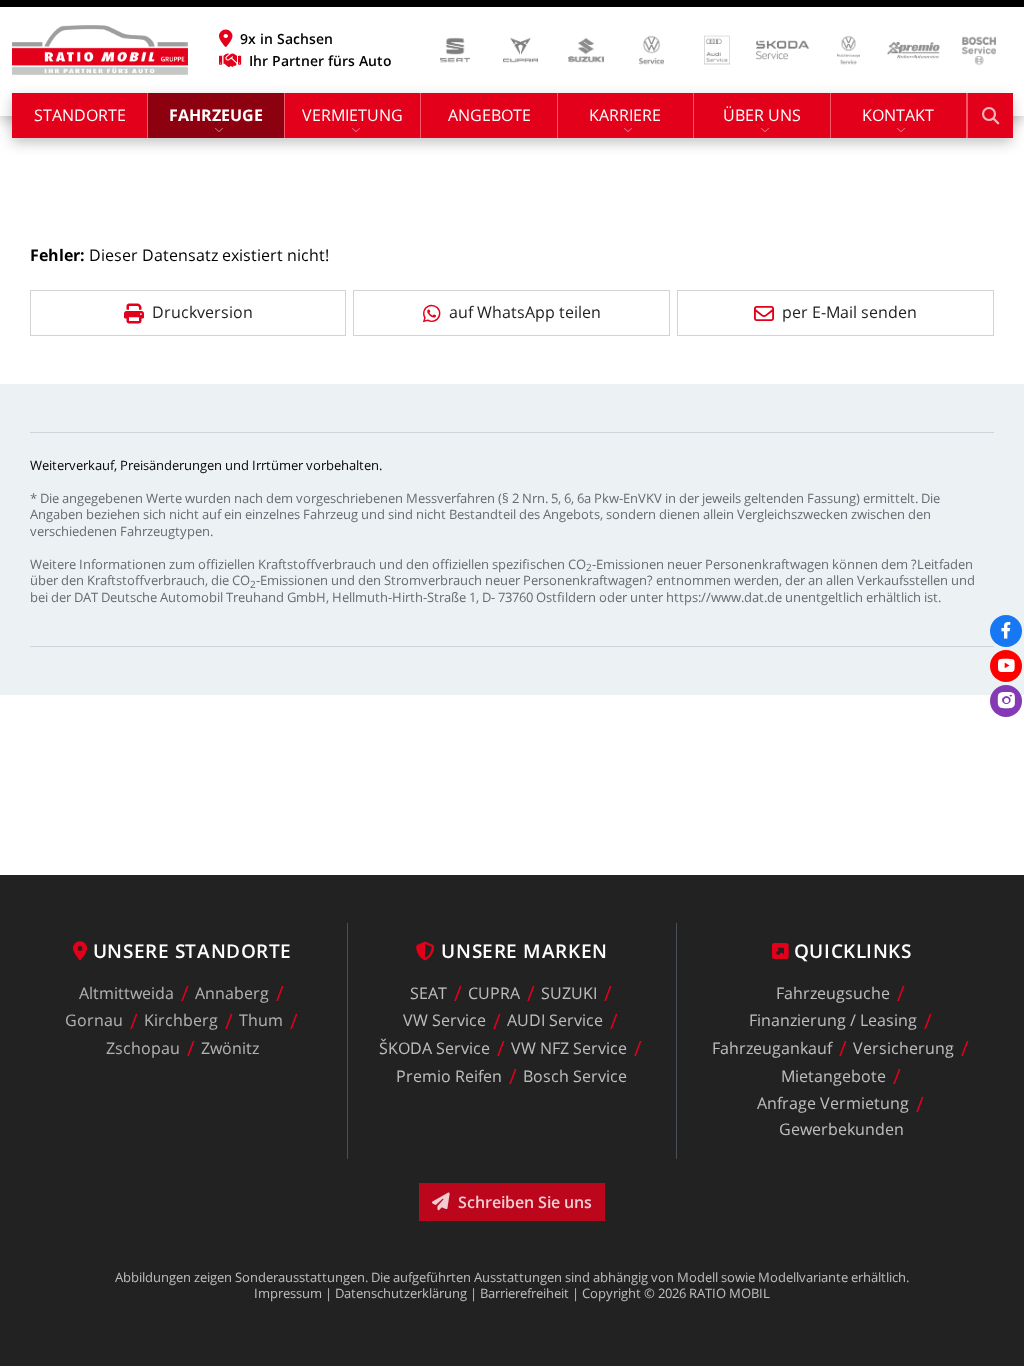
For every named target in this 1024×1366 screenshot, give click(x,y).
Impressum (288, 1293)
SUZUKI (569, 993)
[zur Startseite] (100, 50)
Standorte (80, 115)
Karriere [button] (625, 115)
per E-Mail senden (849, 312)
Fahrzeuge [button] (216, 115)
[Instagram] (1006, 701)
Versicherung (903, 1048)
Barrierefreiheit (524, 1293)
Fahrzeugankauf (772, 1048)
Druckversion (202, 312)
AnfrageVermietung (833, 1104)
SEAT (428, 993)
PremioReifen (449, 1076)
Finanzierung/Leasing (833, 1021)
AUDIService (555, 1021)
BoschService (575, 1076)
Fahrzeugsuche (833, 993)
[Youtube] (1006, 666)
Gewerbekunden (841, 1129)
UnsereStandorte (192, 951)
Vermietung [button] (352, 115)
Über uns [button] (762, 115)
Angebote (489, 115)
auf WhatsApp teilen (525, 312)
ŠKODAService (434, 1048)
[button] (305, 39)
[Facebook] (1006, 631)
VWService (444, 1021)
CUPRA (494, 993)
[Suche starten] (990, 115)
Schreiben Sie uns (525, 1202)
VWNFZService (569, 1048)
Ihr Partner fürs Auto (320, 60)
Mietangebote (833, 1076)
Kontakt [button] (898, 115)
